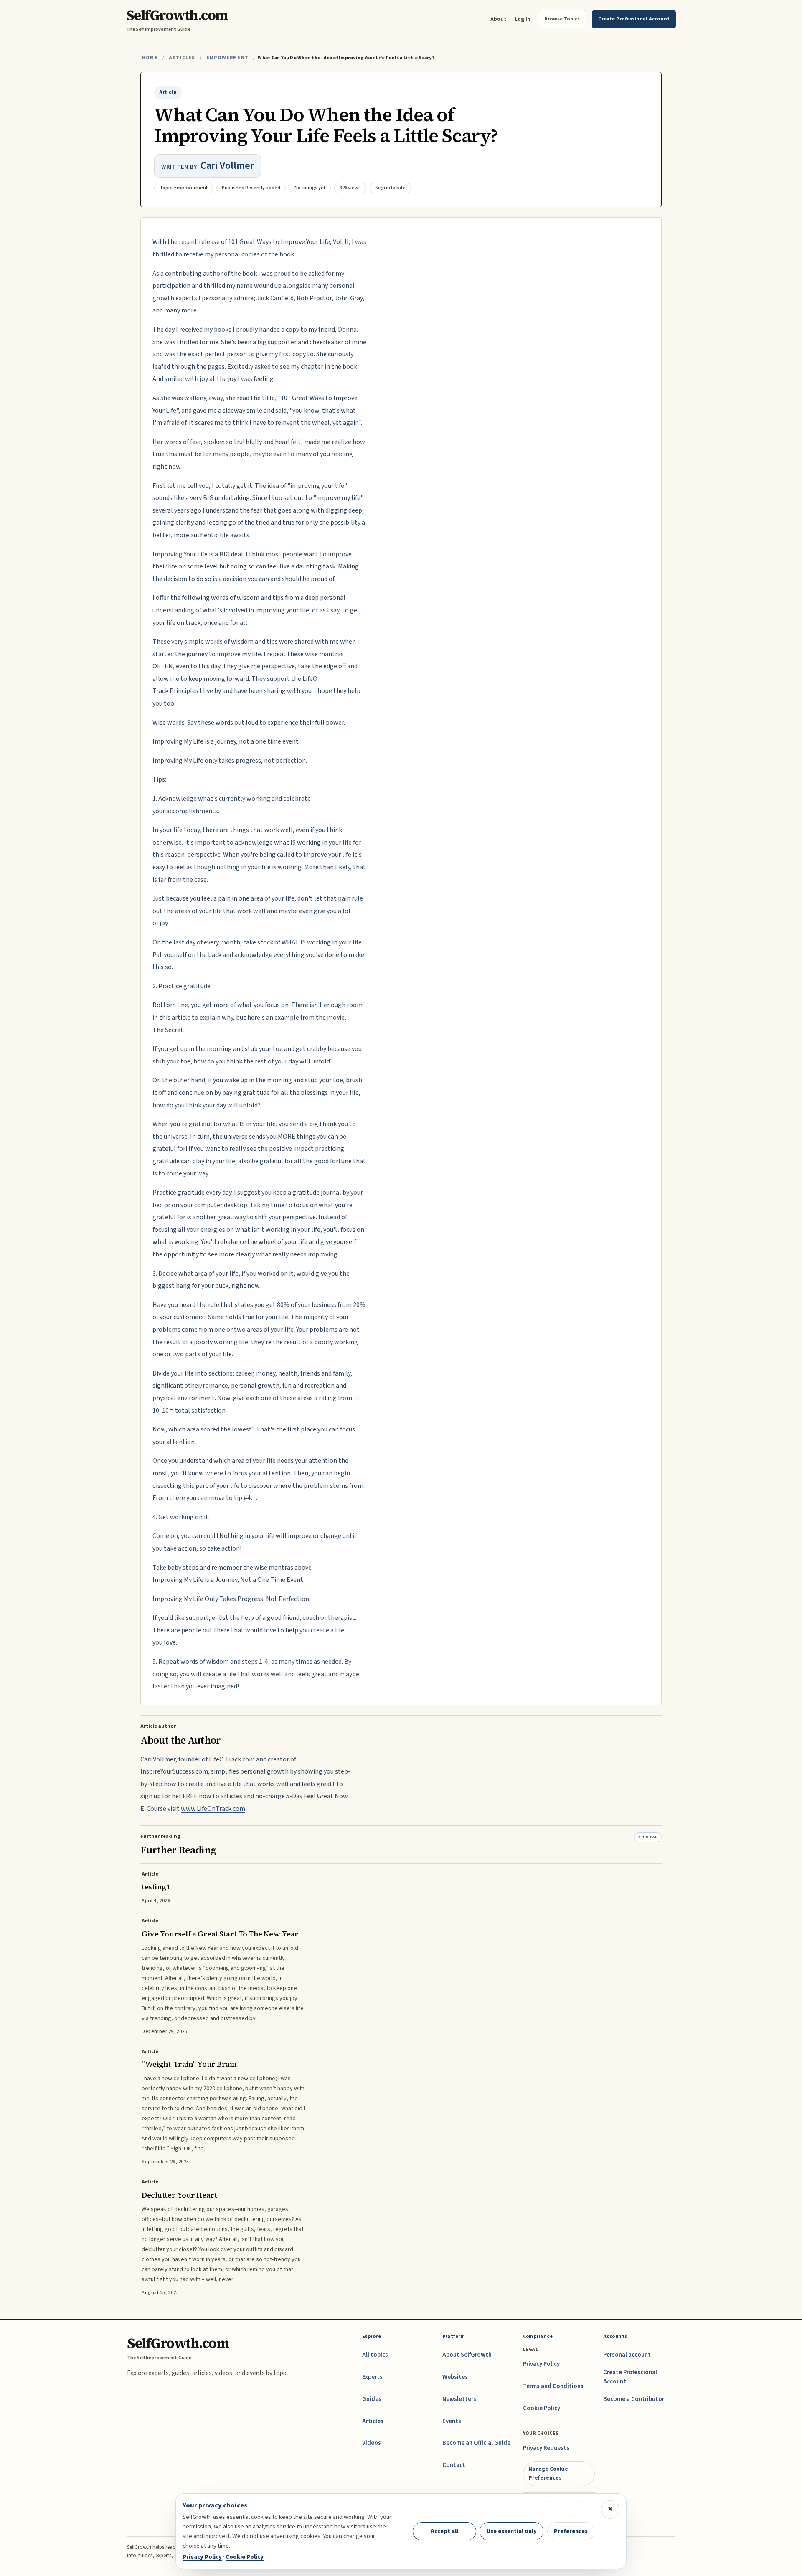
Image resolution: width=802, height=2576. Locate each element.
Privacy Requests (546, 2448)
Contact (454, 2465)
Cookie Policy (542, 2408)
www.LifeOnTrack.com (213, 1809)
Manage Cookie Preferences (548, 2473)
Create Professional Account (630, 2377)
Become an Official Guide (476, 2443)
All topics (375, 2355)
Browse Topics (562, 19)
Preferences (571, 2531)
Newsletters (459, 2399)
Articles (182, 58)
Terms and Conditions (553, 2386)
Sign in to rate (390, 188)
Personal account (627, 2355)
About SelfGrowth (467, 2355)
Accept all (444, 2531)
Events (452, 2421)
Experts (372, 2377)
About (498, 19)
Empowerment (227, 58)
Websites (455, 2377)
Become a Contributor (634, 2399)
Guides (372, 2399)
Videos (372, 2443)
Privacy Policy (541, 2364)
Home (150, 58)
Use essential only (512, 2531)
